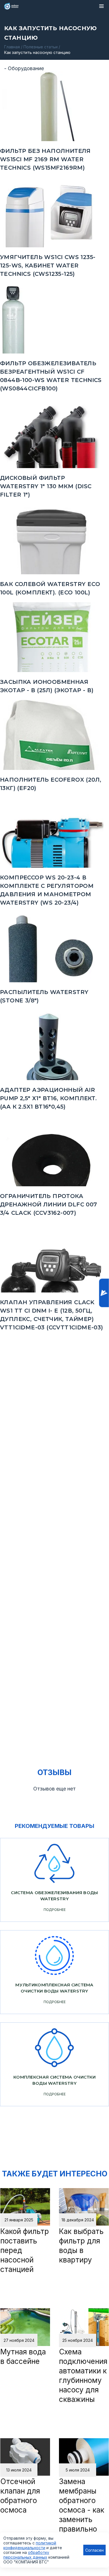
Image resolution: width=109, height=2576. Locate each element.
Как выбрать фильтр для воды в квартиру (81, 2246)
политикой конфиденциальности (30, 2545)
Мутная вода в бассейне (23, 2356)
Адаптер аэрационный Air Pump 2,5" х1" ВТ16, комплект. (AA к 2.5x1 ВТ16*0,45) (48, 1098)
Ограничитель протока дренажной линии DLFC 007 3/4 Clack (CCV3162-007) (49, 1204)
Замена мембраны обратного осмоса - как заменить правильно (82, 2505)
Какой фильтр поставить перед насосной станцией (25, 2250)
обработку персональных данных (26, 2555)
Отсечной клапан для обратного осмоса (20, 2496)
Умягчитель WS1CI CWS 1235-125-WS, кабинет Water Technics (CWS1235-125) (48, 265)
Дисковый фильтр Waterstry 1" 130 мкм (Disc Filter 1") (46, 486)
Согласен (94, 2550)
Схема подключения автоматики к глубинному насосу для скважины (83, 2375)
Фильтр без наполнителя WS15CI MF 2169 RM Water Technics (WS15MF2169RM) (45, 159)
